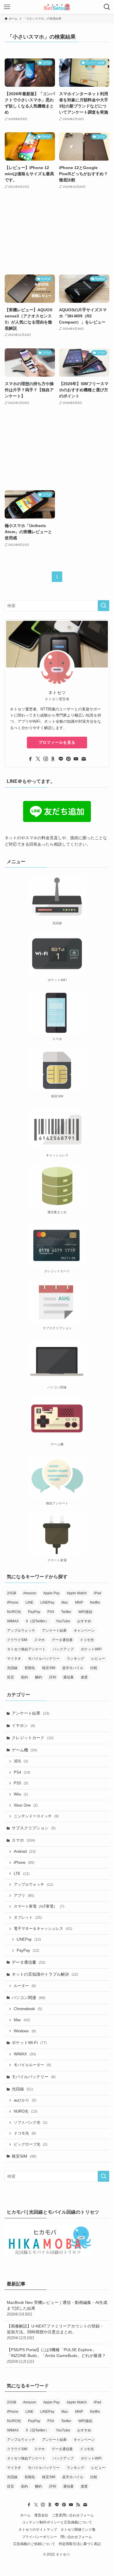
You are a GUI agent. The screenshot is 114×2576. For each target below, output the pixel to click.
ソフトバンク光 (31, 2123)
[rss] (78, 2505)
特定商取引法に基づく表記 (80, 2544)
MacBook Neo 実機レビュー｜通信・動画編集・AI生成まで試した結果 (57, 2308)
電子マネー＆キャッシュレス (43, 1929)
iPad (97, 1593)
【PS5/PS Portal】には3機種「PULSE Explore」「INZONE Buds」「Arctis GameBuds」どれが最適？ (56, 2355)
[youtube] (76, 759)
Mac (65, 1602)
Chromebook (28, 2009)
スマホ (39, 1640)
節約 (25, 1677)
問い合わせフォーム (76, 2537)
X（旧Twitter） (37, 1621)
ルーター (25, 1986)
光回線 (12, 1668)
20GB (12, 1593)
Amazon (30, 1593)
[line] (61, 759)
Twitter (66, 1612)
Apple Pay (51, 1593)
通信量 (68, 1677)
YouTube (63, 1621)
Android (25, 1852)
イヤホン (23, 1725)
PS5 (21, 1783)
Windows (25, 2031)
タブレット (28, 1918)
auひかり (25, 2100)
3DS (21, 1761)
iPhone (13, 1602)
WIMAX (13, 1621)
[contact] (84, 759)
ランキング (75, 1659)
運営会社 (41, 2515)
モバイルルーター (32, 2065)
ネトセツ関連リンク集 (78, 2529)
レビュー (98, 1659)
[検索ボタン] (107, 7)
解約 (39, 1677)
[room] (53, 759)
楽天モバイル (73, 1668)
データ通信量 (62, 1640)
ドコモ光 (87, 1640)
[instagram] (46, 759)
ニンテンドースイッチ (36, 1816)
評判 (53, 1677)
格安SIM (49, 1668)
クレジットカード (33, 1738)
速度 (84, 1677)
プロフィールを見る (57, 742)
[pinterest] (68, 759)
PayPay (34, 1612)
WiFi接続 (85, 1612)
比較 (94, 1668)
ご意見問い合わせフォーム (73, 2515)
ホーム (25, 2515)
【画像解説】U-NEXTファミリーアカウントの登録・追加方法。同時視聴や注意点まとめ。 (55, 2332)
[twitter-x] (38, 759)
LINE (29, 1602)
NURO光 (14, 1612)
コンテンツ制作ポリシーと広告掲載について (57, 2522)
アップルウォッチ (21, 1631)
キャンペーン (84, 1631)
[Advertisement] (57, 232)
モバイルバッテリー (44, 1659)
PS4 (51, 1612)
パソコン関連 (28, 1998)
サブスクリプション (34, 1828)
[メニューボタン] (7, 7)
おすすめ (84, 1621)
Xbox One (26, 1805)
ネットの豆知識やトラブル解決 (45, 1974)
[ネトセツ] (57, 7)
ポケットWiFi (91, 1649)
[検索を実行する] (103, 606)
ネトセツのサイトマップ (38, 2529)
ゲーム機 (24, 1750)
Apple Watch (77, 1593)
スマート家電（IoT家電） (39, 1906)
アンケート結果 (54, 1631)
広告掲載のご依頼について (34, 2544)
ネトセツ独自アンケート (26, 1649)
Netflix (95, 1602)
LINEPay (47, 1602)
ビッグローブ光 (31, 2144)
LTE (22, 1874)
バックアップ (63, 1649)
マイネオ (14, 1659)
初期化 (30, 1668)
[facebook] (30, 759)
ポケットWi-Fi (29, 2043)
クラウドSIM (17, 1640)
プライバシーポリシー (39, 2537)
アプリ (24, 1896)
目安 (11, 1677)
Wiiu (21, 1794)
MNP (79, 1602)
